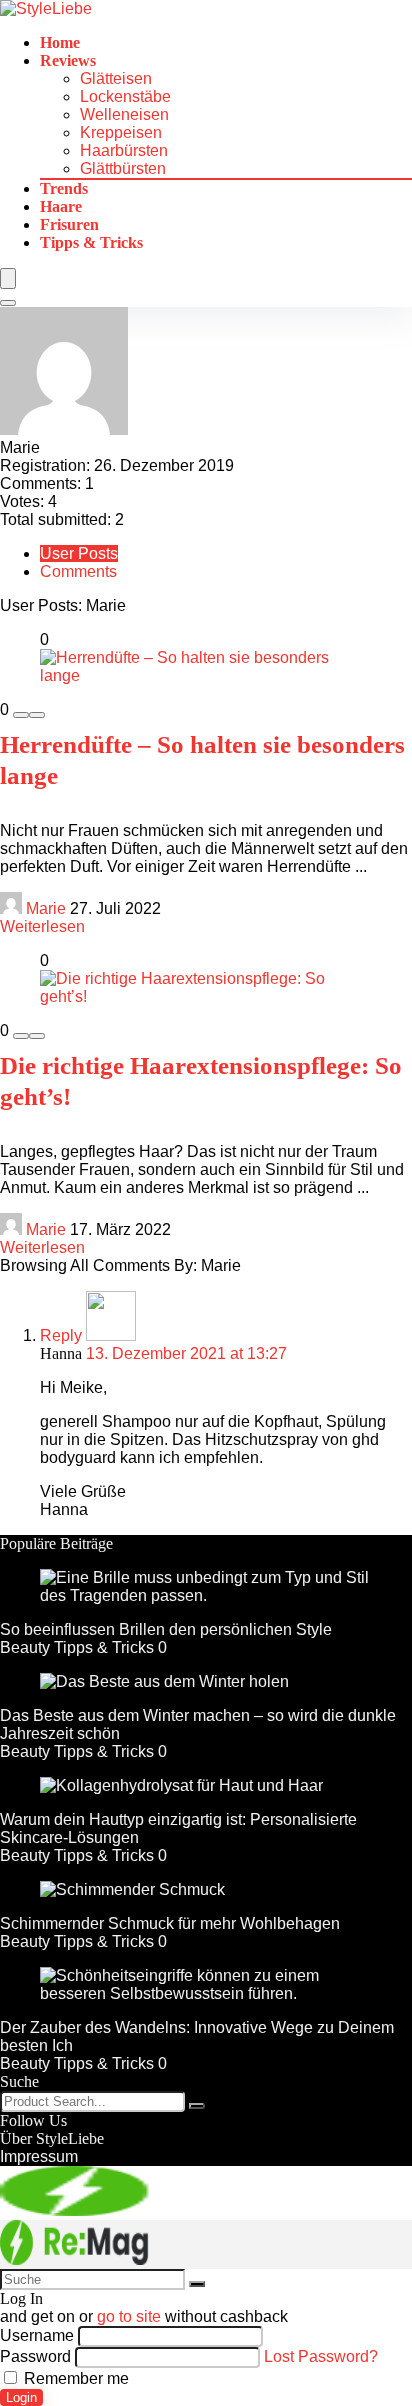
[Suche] (197, 2106)
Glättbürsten (123, 168)
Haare (61, 206)
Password (35, 2356)
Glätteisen (116, 78)
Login (21, 2397)
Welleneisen (124, 114)
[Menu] (8, 278)
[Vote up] (37, 715)
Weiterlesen (42, 926)
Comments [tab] (78, 571)
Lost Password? (321, 2356)
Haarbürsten (124, 150)
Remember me (74, 2378)
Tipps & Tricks (91, 242)
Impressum (39, 2156)
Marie (46, 908)
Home (60, 42)
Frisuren (69, 224)
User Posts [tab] (79, 553)
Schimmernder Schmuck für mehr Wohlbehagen (170, 1923)
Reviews (68, 60)
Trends (64, 188)
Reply (61, 1335)
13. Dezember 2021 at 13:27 (186, 1353)
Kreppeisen (121, 132)
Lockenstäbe (125, 96)
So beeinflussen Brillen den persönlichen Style (166, 1629)
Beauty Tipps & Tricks (77, 1647)
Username (37, 2335)
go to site (129, 2316)
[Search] (8, 303)
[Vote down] (21, 715)
